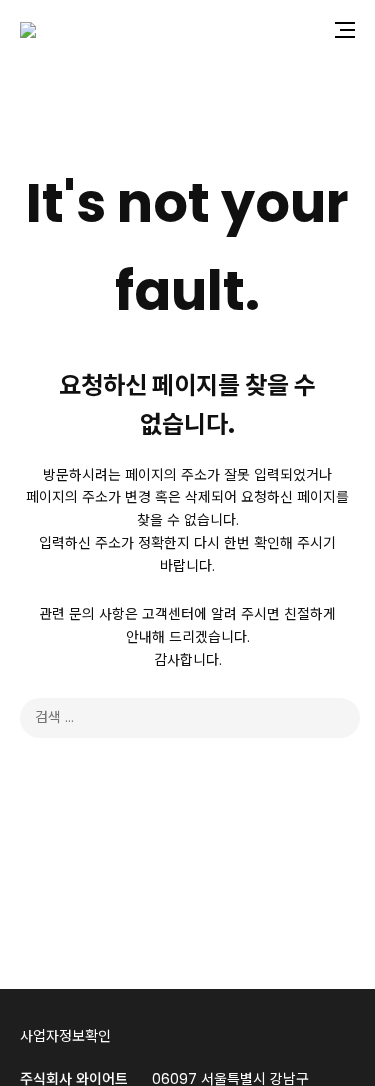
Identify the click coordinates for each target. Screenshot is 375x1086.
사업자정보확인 (65, 1036)
